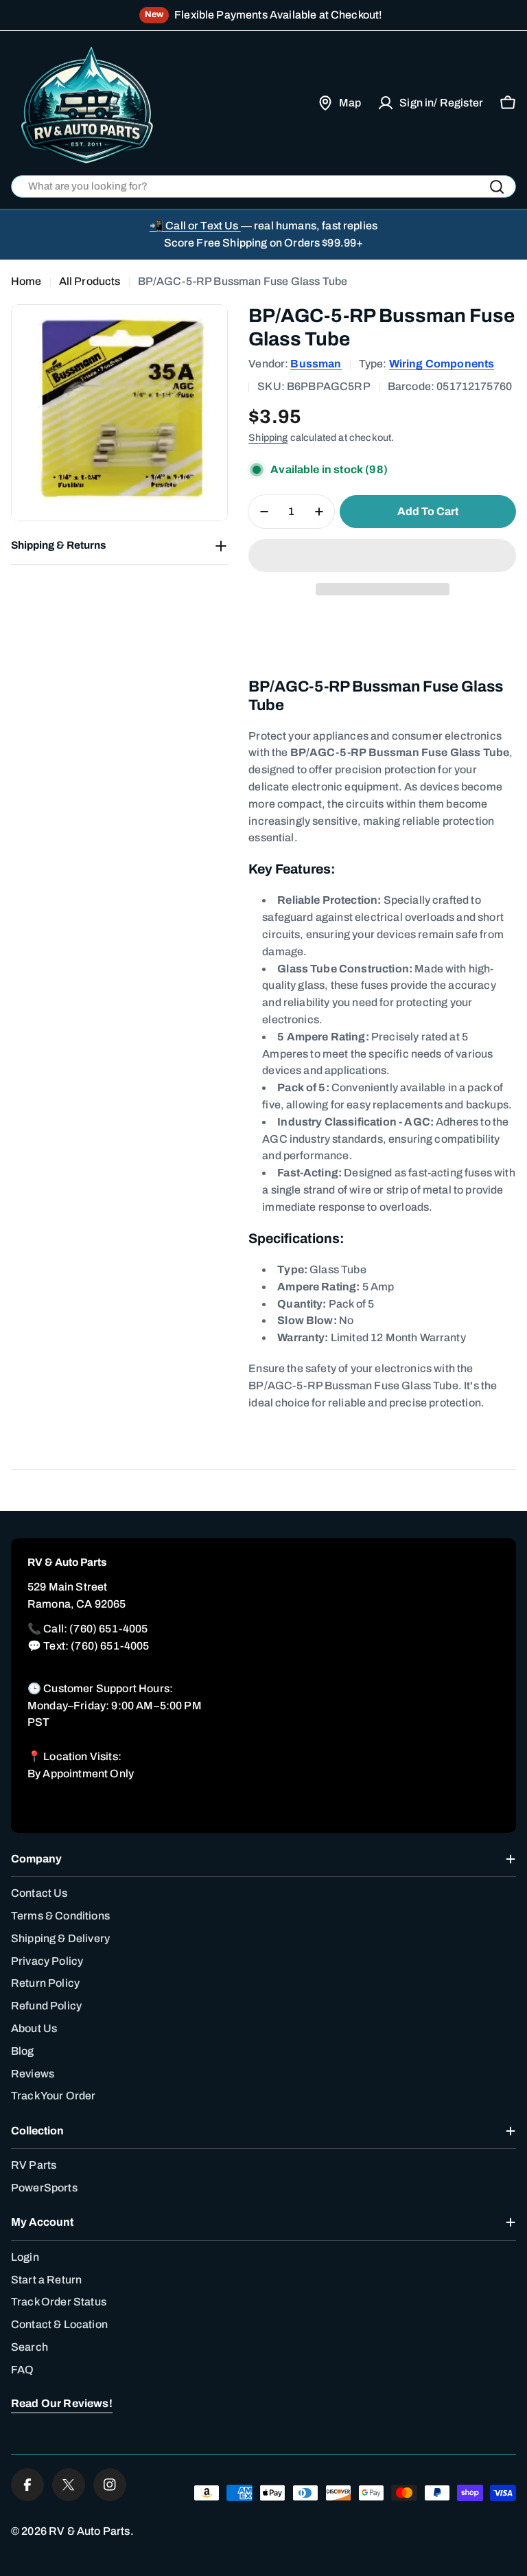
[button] (382, 556)
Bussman (316, 364)
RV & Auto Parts (89, 2531)
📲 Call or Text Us (195, 226)
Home (26, 281)
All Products (90, 281)
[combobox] (263, 186)
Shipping (268, 437)
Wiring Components (442, 364)
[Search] (497, 187)
